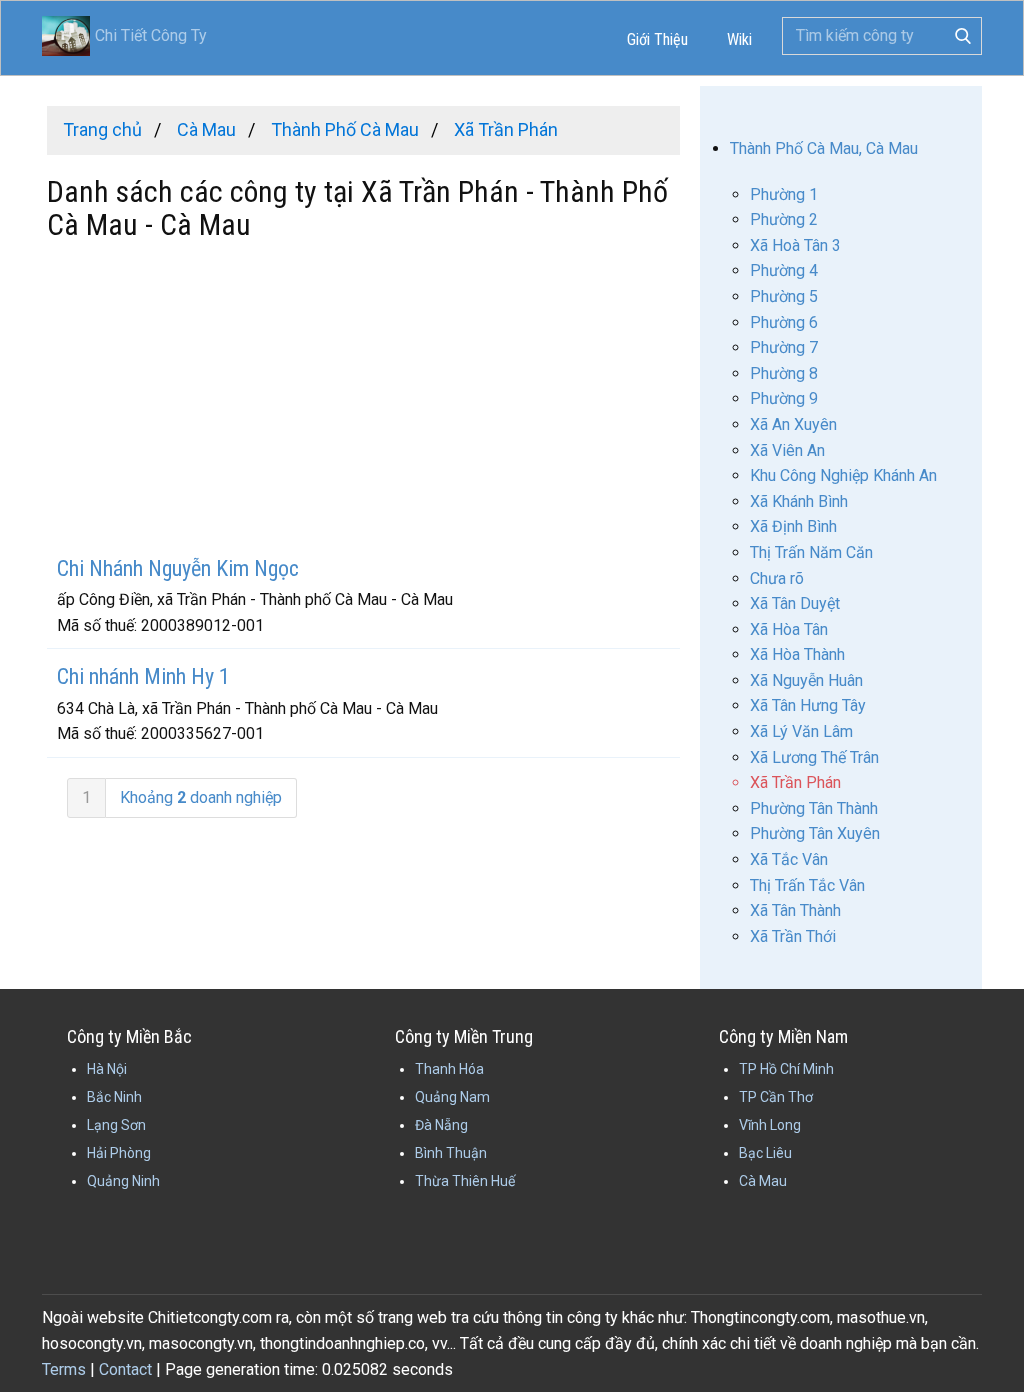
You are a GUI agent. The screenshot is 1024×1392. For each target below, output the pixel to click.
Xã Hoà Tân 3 (795, 245)
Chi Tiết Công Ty (124, 35)
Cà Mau (763, 1181)
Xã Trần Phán (795, 782)
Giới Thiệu (657, 39)
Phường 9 (784, 398)
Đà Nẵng (441, 1125)
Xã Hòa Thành (797, 654)
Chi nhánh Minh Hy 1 (143, 676)
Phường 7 (784, 347)
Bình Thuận (451, 1153)
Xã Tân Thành (795, 910)
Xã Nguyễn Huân (806, 680)
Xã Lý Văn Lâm (801, 731)
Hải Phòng (119, 1153)
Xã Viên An (787, 450)
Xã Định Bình (793, 526)
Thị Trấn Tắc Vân (807, 885)
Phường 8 (784, 373)
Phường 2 (784, 219)
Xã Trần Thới (793, 936)
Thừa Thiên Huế (465, 1181)
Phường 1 (784, 194)
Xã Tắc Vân (789, 859)
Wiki (739, 39)
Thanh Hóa (449, 1069)
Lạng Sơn (116, 1125)
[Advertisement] (363, 401)
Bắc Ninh (114, 1097)
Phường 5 (784, 296)
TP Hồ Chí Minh (786, 1069)
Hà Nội (107, 1069)
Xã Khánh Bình (799, 501)
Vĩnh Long (770, 1125)
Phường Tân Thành (814, 808)
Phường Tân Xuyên (815, 833)
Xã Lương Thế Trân (814, 757)
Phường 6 (784, 322)
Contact (125, 1369)
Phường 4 (784, 270)
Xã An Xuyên (793, 424)
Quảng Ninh (123, 1181)
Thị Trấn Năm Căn (811, 552)
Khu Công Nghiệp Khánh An (843, 475)
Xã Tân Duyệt (795, 603)
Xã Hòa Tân (789, 629)
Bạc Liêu (765, 1153)
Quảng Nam (452, 1097)
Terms (64, 1369)
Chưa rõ (777, 578)
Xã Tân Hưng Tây (808, 705)
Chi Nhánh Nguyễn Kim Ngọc (178, 568)
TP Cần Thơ (776, 1097)
